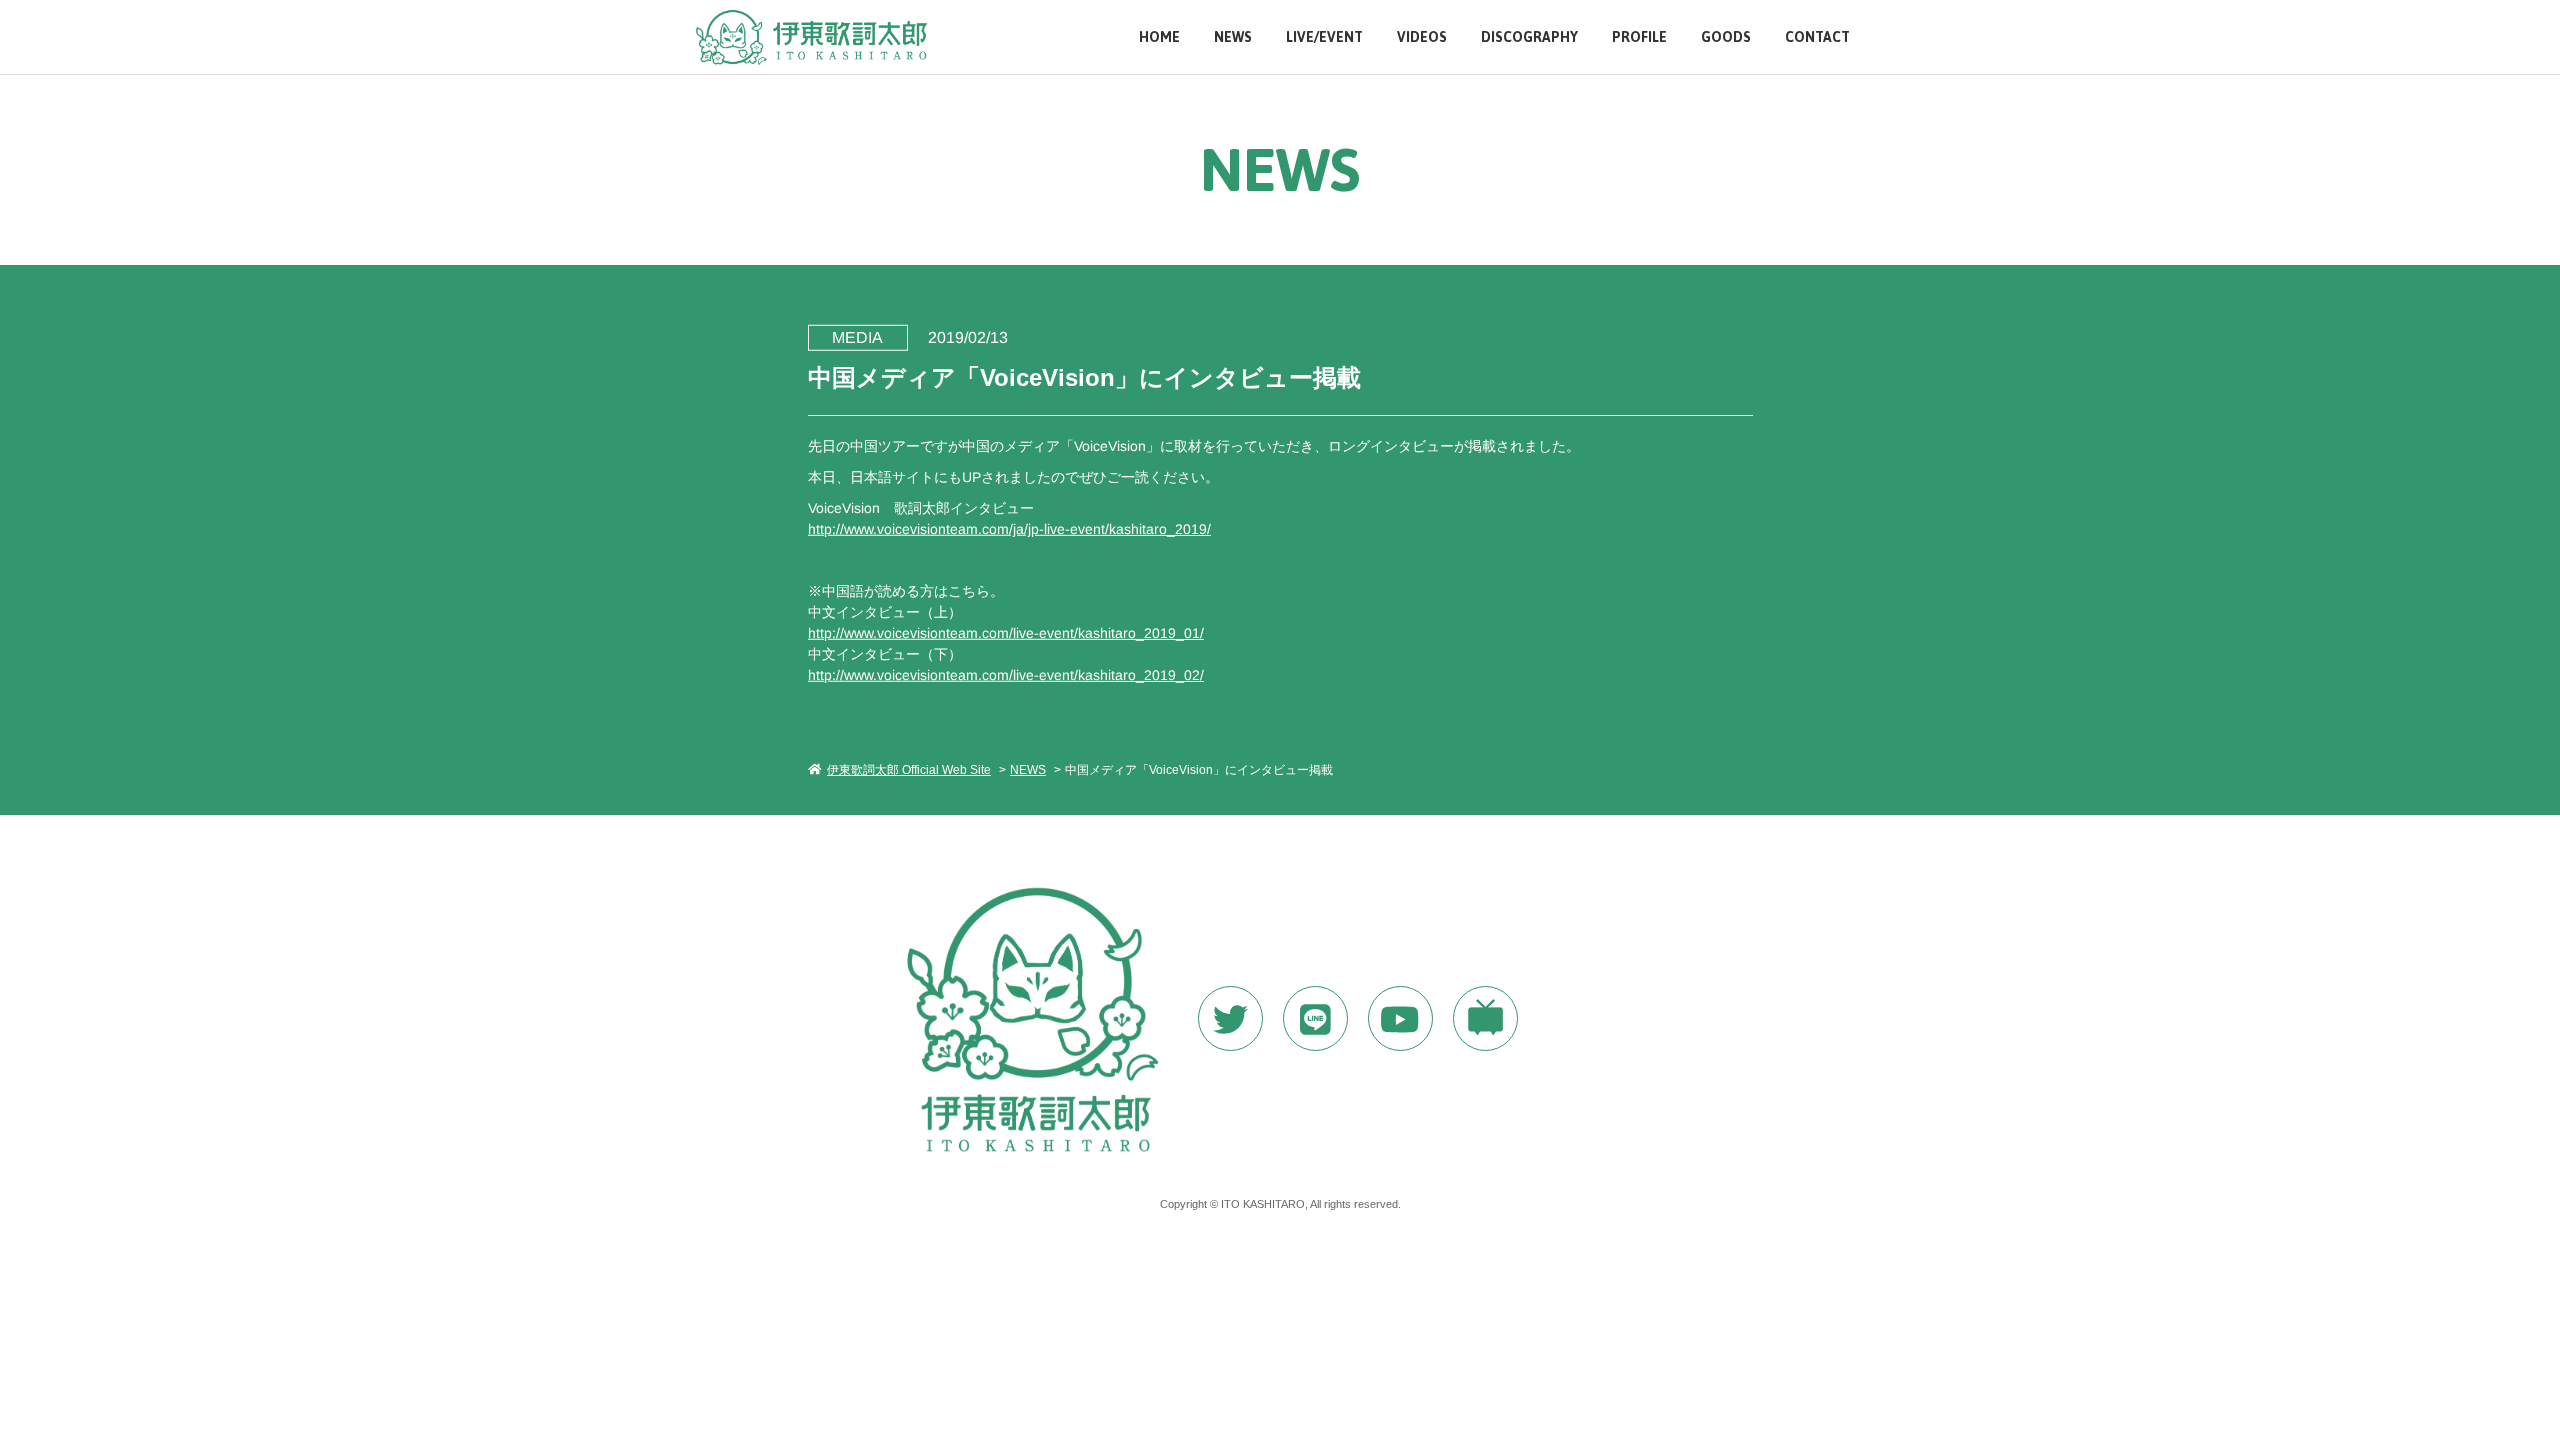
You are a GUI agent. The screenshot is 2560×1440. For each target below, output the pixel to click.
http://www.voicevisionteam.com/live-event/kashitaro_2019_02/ (1005, 674)
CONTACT (1817, 37)
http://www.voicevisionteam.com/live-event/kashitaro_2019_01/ (1005, 632)
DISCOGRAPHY (1529, 37)
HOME (1159, 37)
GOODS (1726, 37)
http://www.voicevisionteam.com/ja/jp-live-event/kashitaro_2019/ (1008, 528)
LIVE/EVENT (1324, 37)
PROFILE (1639, 37)
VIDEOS (1422, 37)
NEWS (1233, 37)
